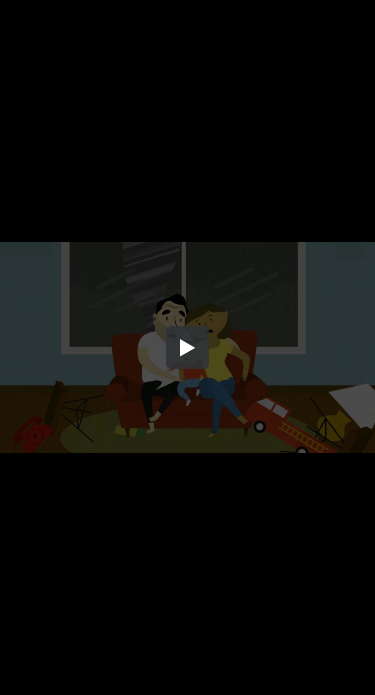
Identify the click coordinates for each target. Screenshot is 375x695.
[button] (188, 348)
